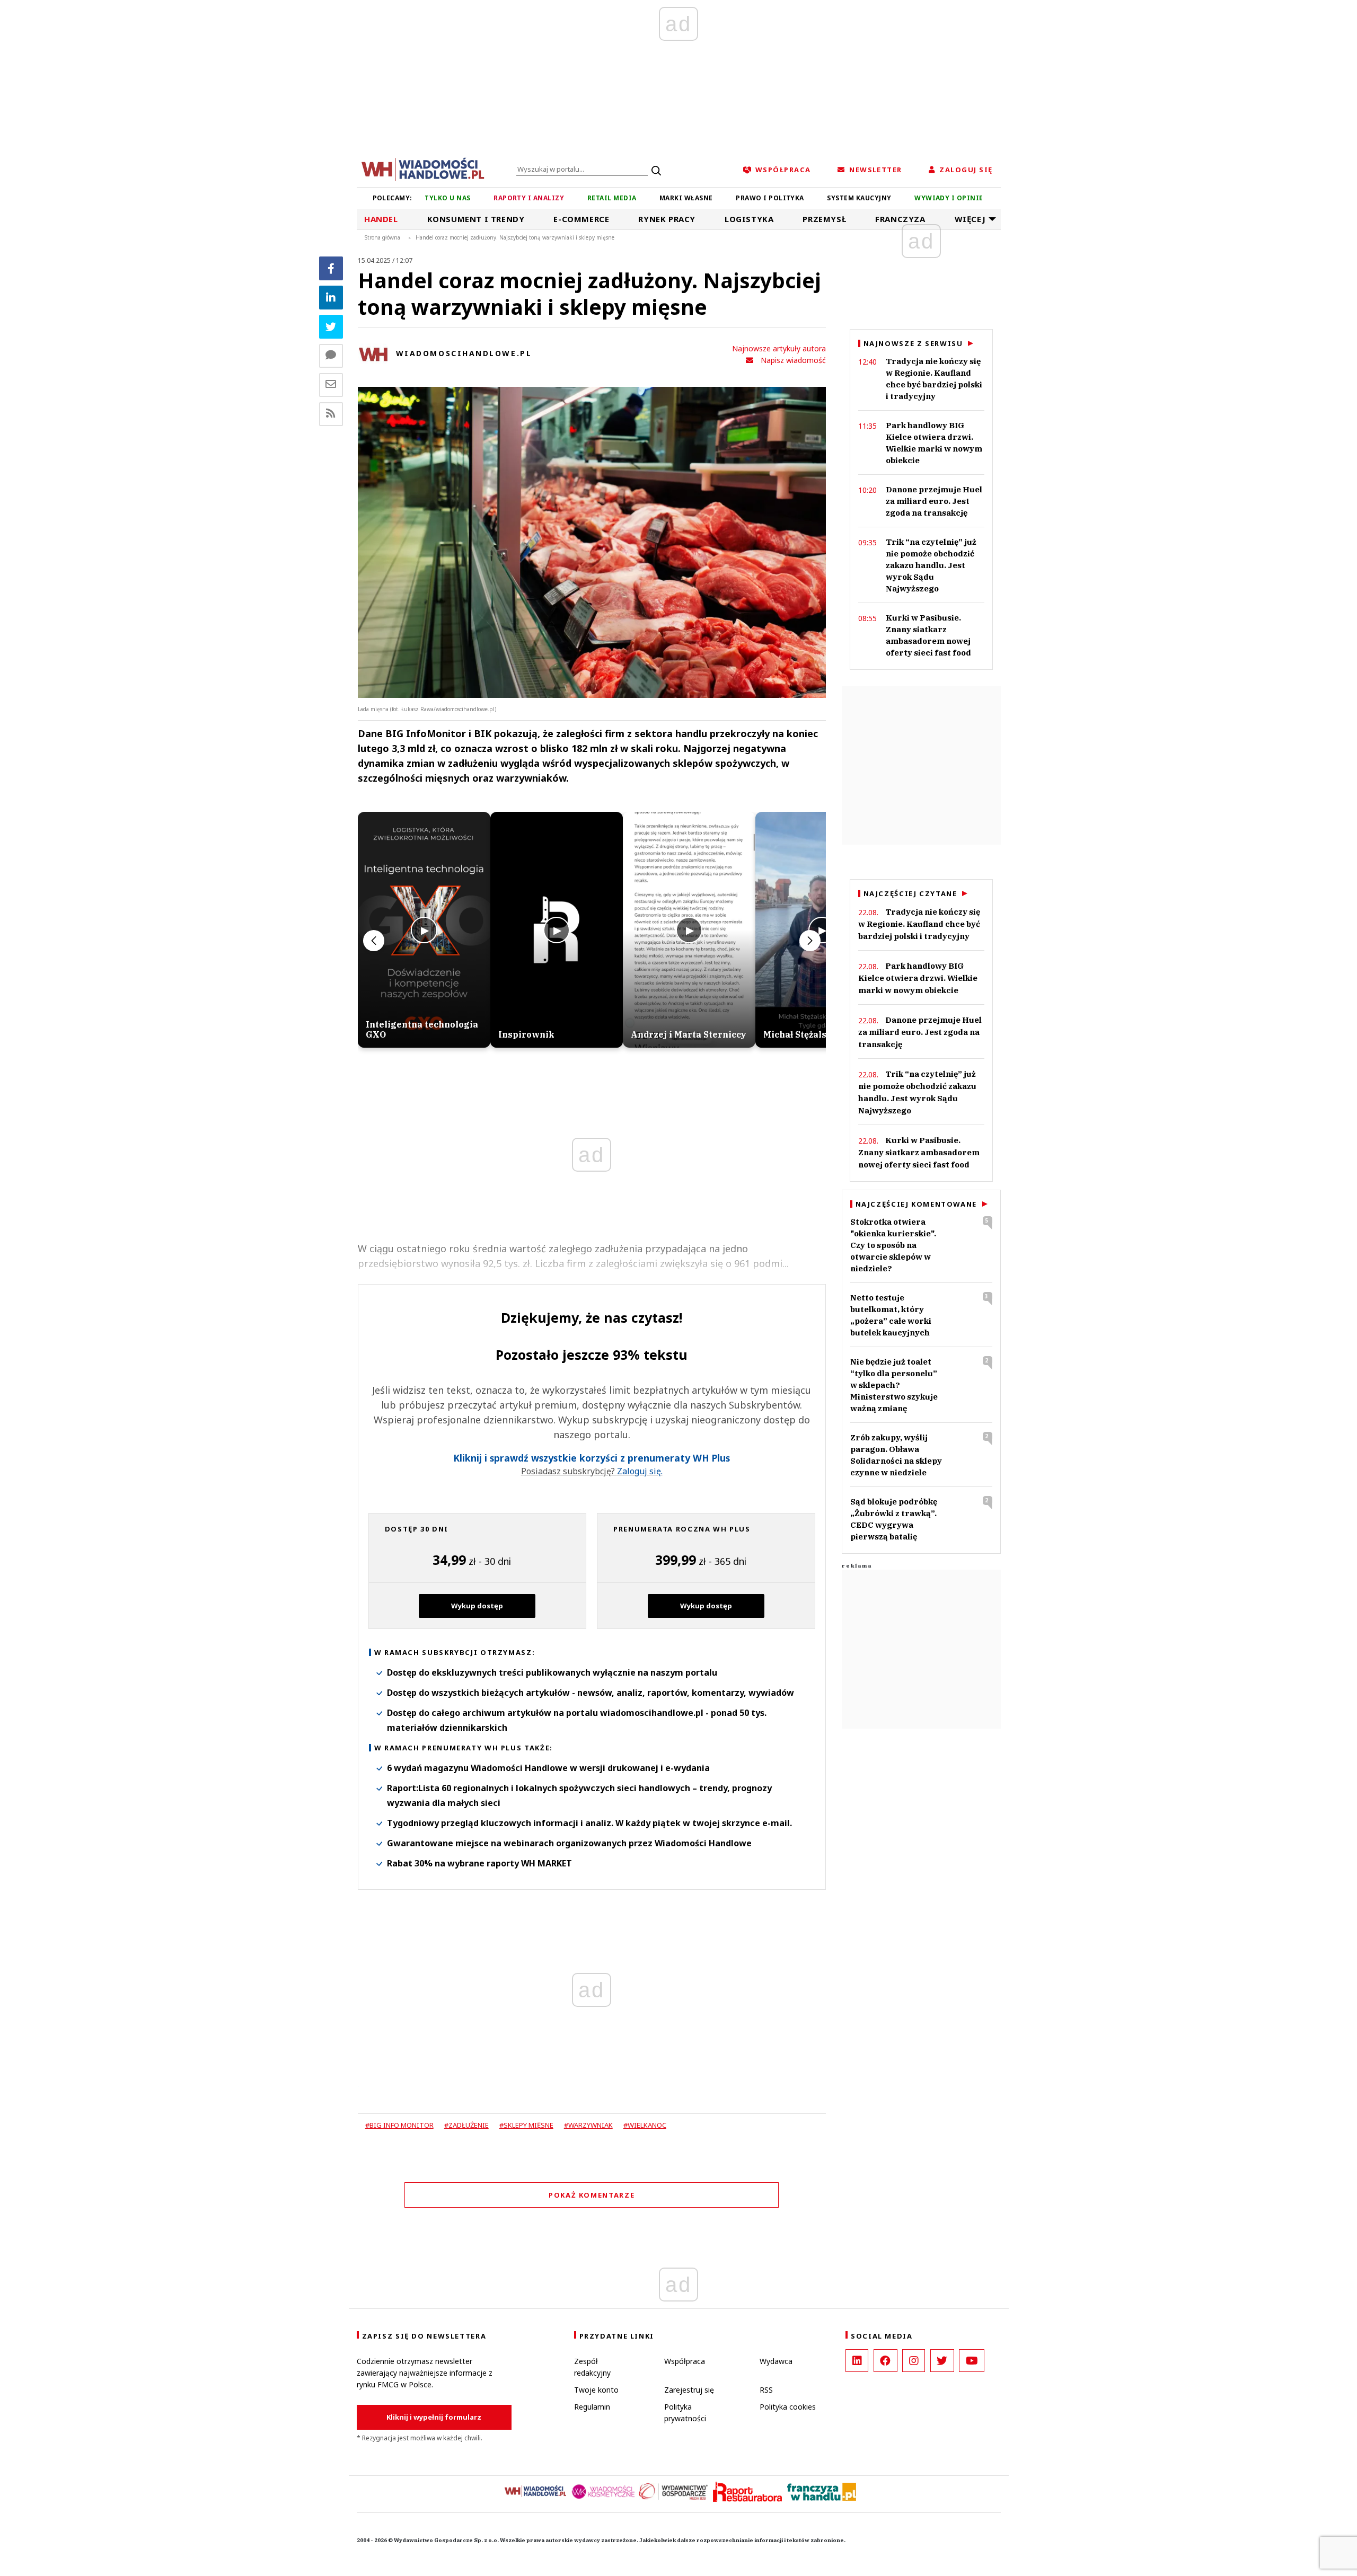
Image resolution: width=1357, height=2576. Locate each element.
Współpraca (685, 2361)
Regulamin (592, 2407)
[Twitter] (331, 327)
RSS (766, 2390)
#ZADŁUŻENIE (466, 2125)
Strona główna (382, 237)
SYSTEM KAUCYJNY (859, 198)
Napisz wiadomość (793, 360)
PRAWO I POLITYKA (770, 198)
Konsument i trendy (476, 219)
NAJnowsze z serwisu (913, 343)
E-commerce (581, 219)
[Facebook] (331, 268)
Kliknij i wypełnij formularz (434, 2417)
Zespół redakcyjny (592, 2367)
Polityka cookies (788, 2407)
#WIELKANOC (645, 2125)
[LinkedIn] (857, 2361)
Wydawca (776, 2361)
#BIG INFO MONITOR (399, 2125)
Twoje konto (596, 2390)
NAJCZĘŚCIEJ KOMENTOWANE (916, 1204)
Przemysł (824, 219)
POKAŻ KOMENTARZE (592, 2195)
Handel (381, 219)
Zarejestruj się (689, 2390)
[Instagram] (914, 2361)
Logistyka (749, 219)
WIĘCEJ (970, 219)
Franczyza (900, 219)
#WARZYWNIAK (588, 2125)
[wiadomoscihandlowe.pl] (423, 169)
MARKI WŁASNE (686, 198)
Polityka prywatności (685, 2413)
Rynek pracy (667, 219)
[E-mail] (331, 385)
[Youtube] (972, 2361)
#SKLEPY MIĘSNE (526, 2125)
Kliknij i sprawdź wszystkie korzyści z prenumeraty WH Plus (592, 1458)
